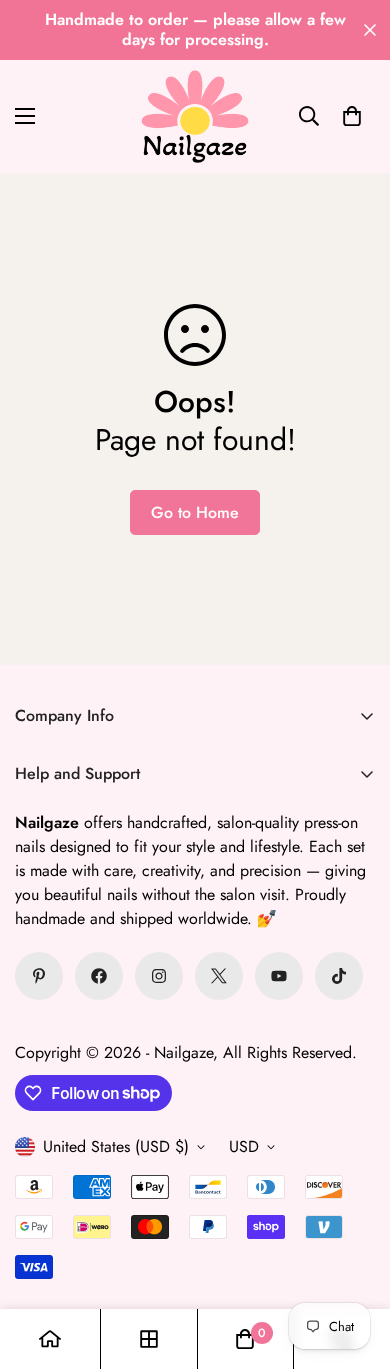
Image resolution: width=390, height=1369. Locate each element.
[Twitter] (219, 976)
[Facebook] (99, 976)
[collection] (149, 1339)
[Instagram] (159, 976)
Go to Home (195, 512)
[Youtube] (279, 976)
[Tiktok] (339, 976)
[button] (352, 116)
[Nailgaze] (195, 116)
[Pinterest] (39, 976)
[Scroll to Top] (354, 1263)
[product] (50, 1339)
